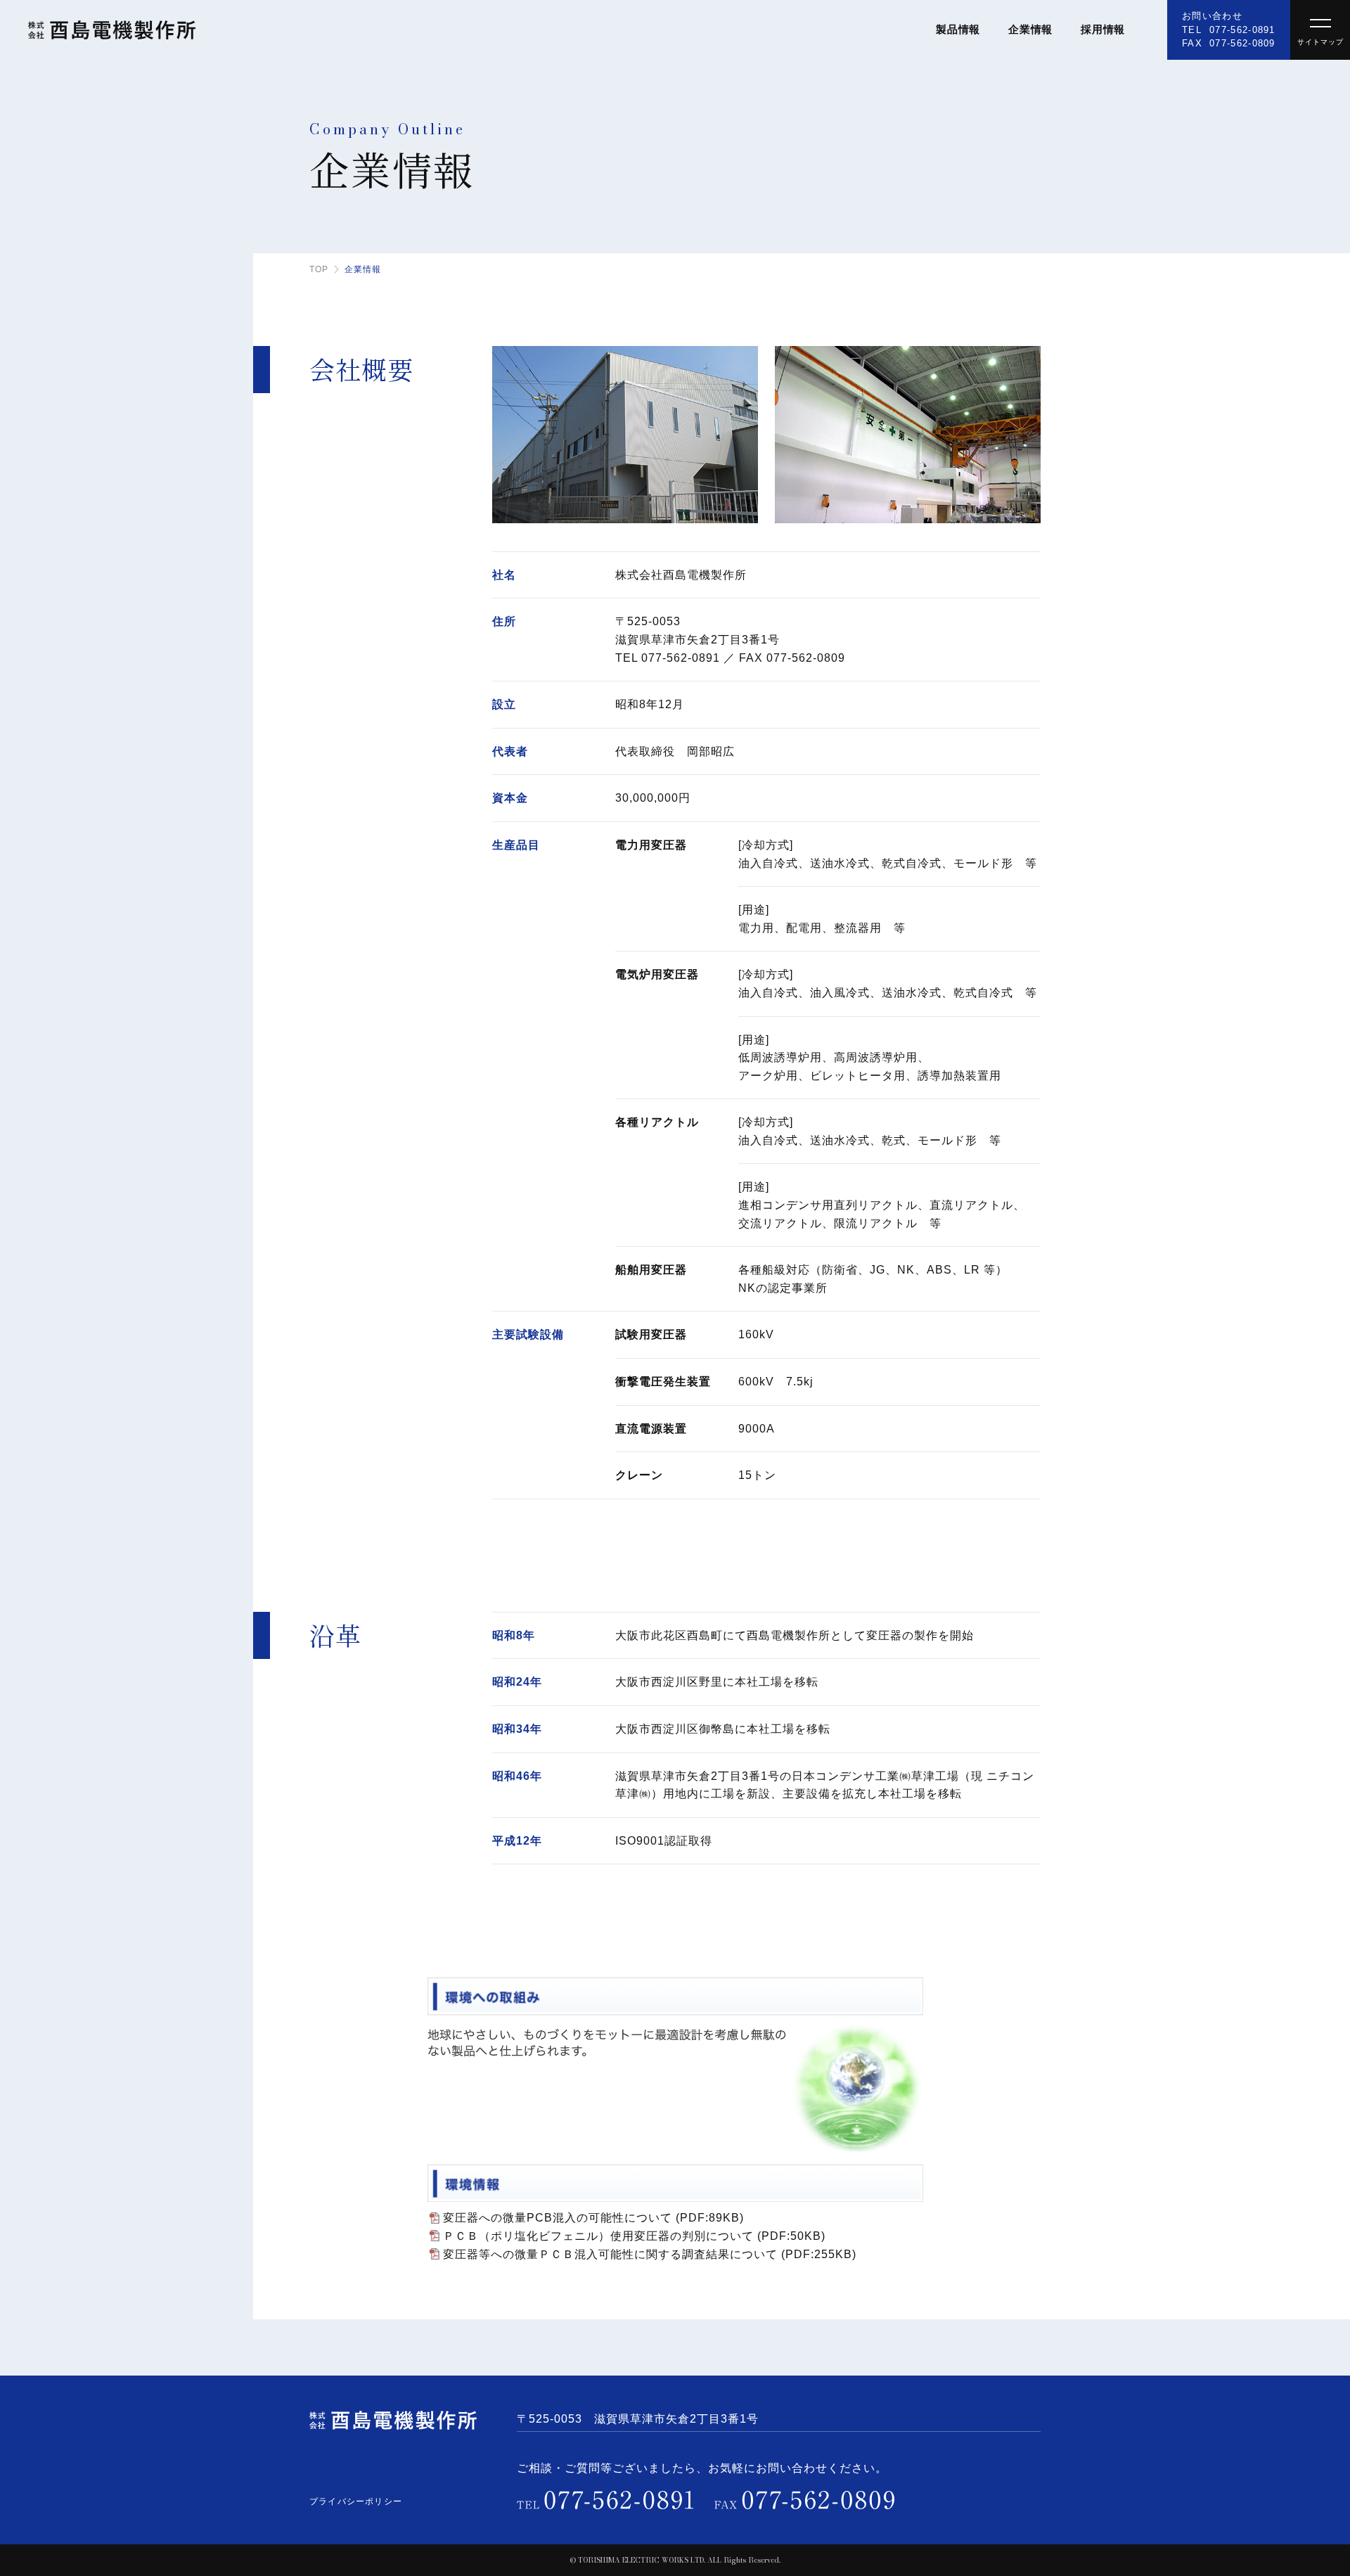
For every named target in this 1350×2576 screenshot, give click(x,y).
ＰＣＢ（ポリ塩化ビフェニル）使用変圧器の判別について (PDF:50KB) (634, 2236)
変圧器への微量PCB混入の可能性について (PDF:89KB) (593, 2218)
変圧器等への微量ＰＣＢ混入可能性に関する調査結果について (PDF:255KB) (650, 2254)
